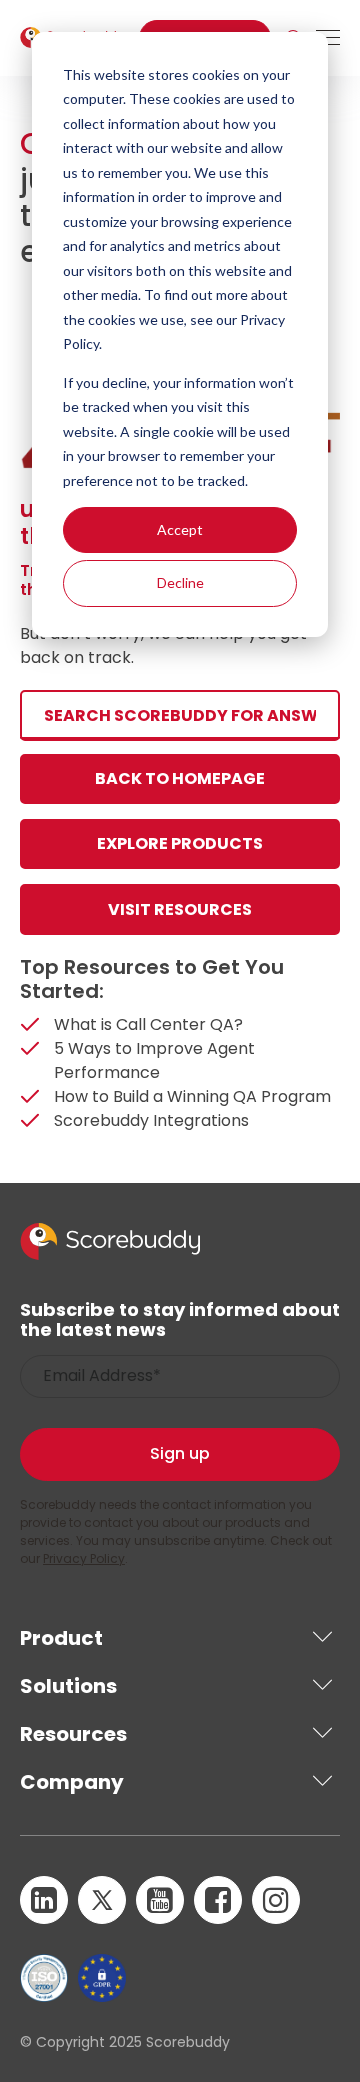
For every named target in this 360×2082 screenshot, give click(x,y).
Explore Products (180, 843)
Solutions (68, 1686)
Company (72, 1782)
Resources (73, 1734)
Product (61, 1638)
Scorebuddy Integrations (151, 1120)
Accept (180, 529)
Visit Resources (180, 909)
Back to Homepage (180, 778)
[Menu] (328, 38)
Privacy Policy (84, 1558)
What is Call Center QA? (148, 1024)
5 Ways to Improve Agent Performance (154, 1060)
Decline (180, 582)
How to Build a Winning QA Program (192, 1096)
